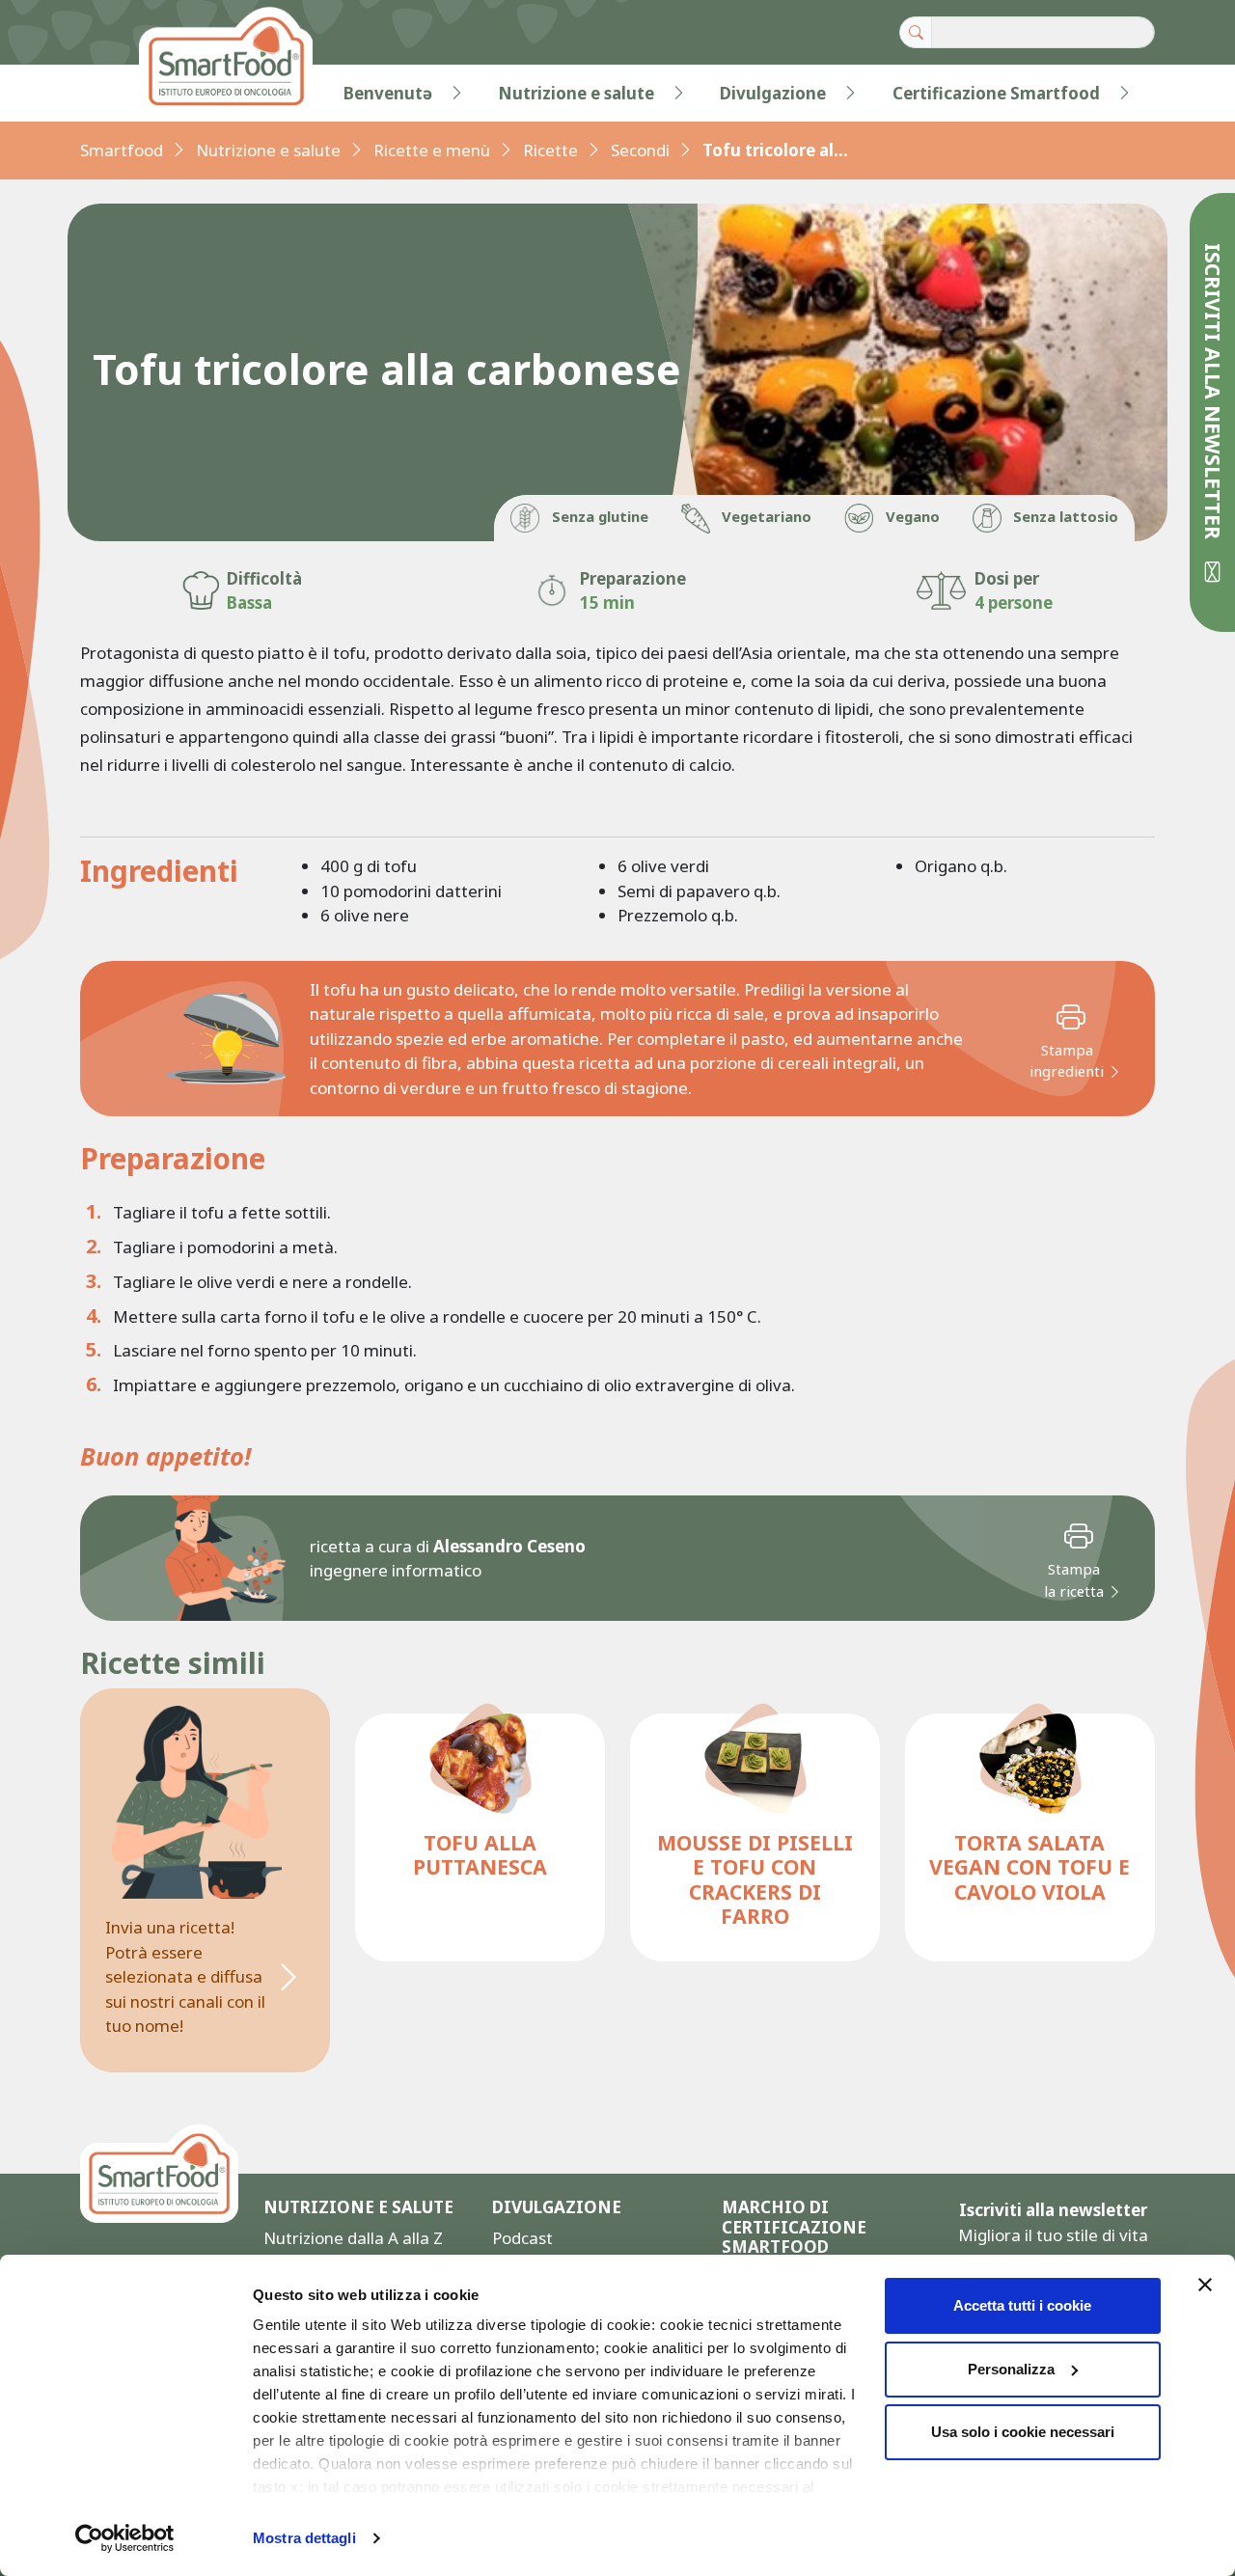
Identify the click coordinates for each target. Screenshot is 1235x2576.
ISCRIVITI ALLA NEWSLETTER (1213, 394)
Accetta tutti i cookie (1022, 2305)
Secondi (640, 150)
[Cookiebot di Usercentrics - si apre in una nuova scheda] (125, 2538)
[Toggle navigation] (120, 94)
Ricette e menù (432, 150)
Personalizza (1011, 2369)
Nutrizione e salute (576, 93)
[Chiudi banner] (1205, 2285)
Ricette (550, 150)
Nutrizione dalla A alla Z (353, 2238)
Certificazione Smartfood (996, 93)
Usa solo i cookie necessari (1023, 2432)
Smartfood (122, 150)
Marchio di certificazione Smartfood (794, 2227)
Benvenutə (388, 93)
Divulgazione (773, 93)
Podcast (522, 2238)
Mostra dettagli (304, 2538)
